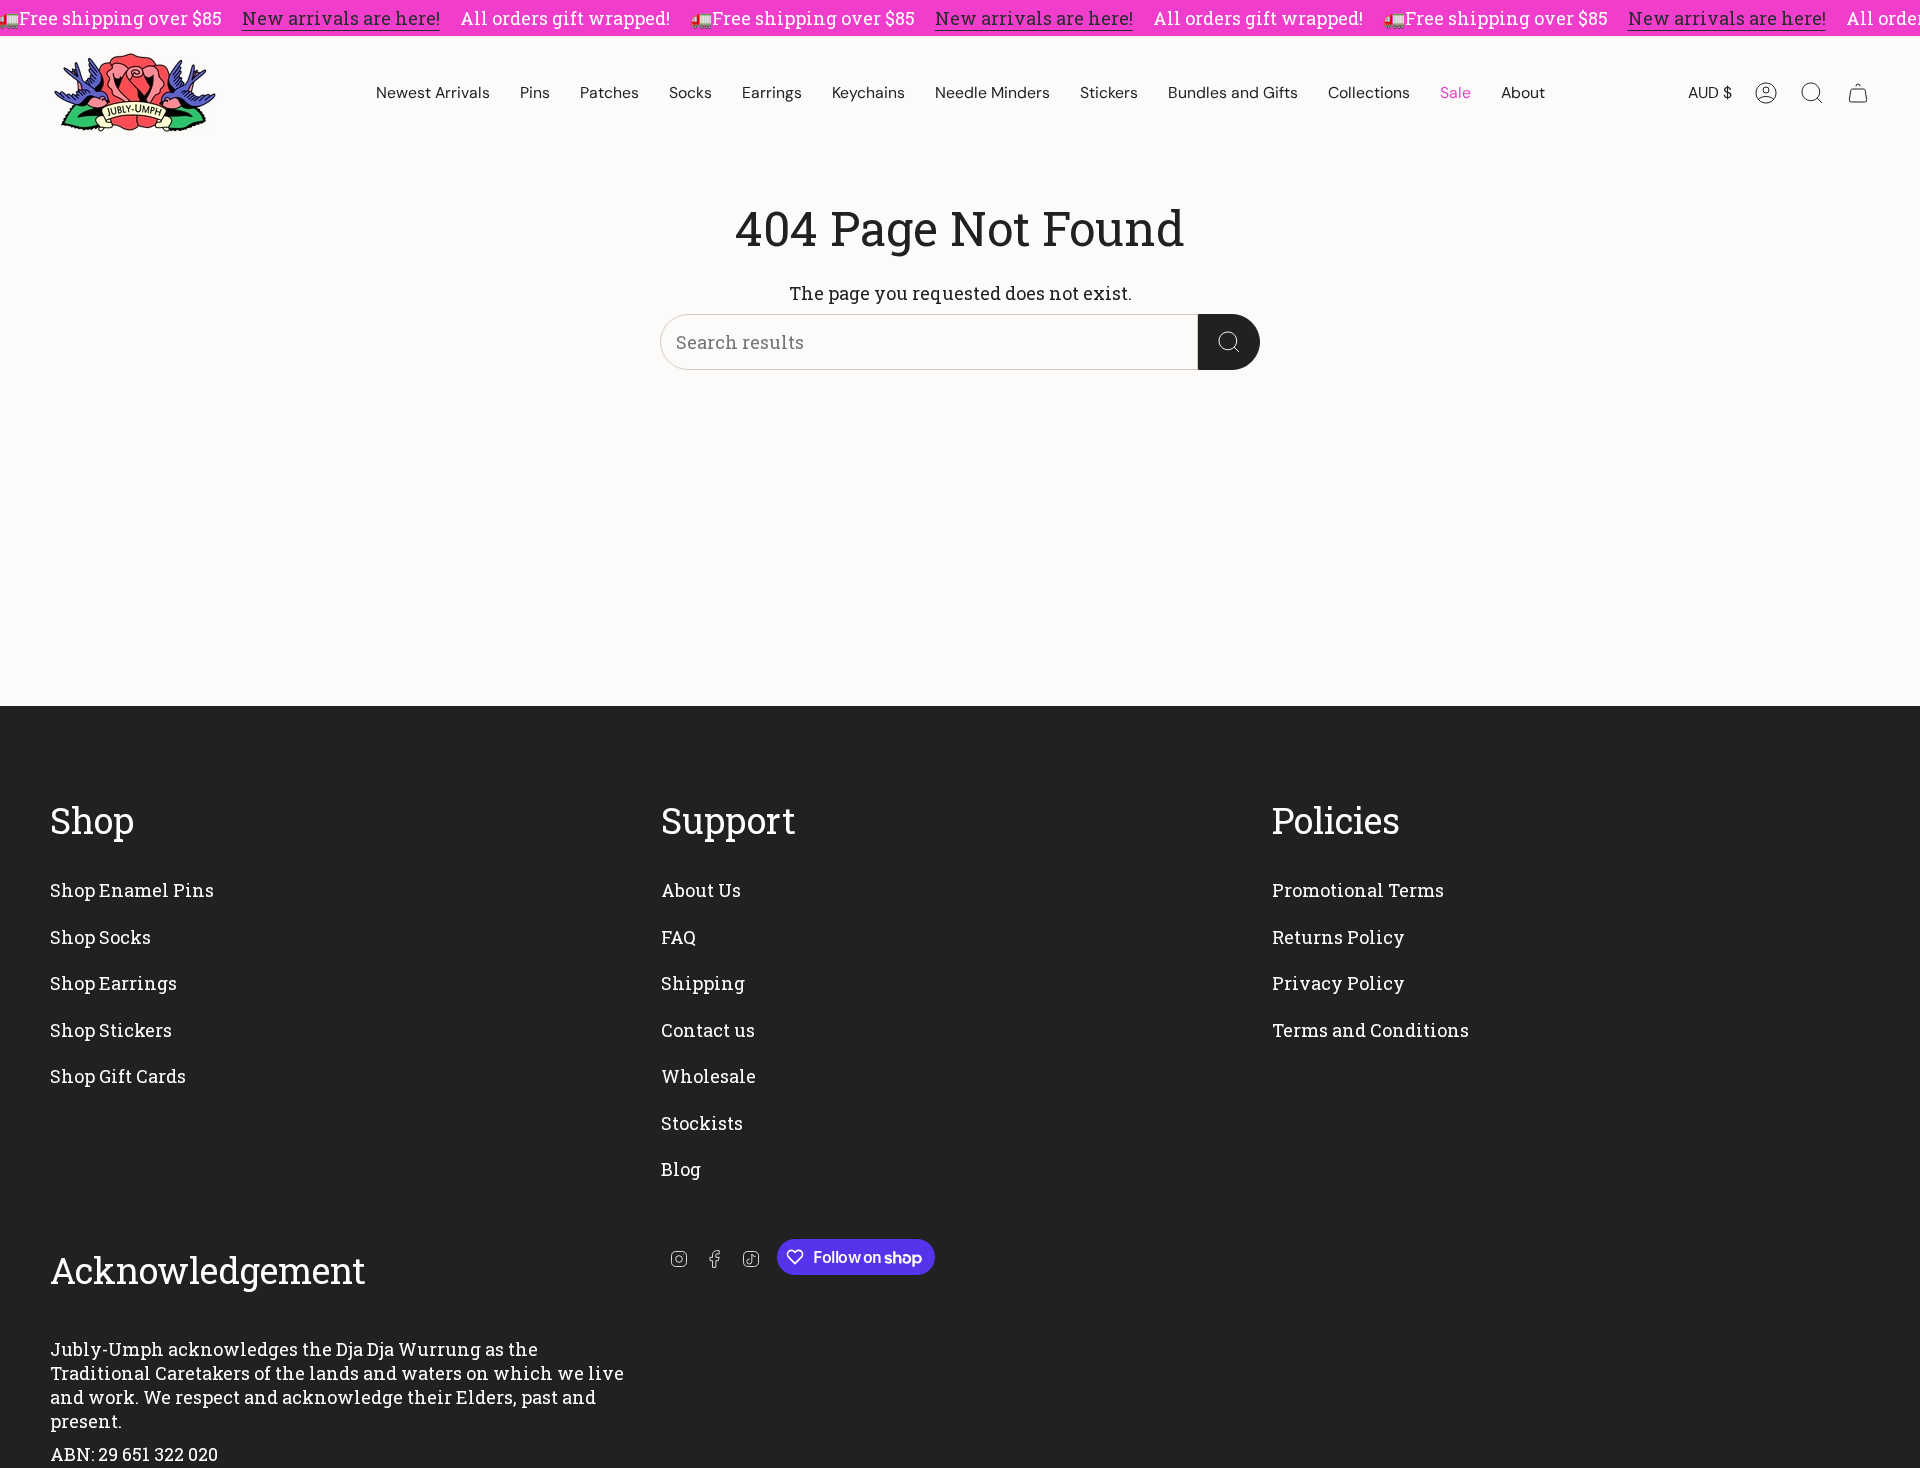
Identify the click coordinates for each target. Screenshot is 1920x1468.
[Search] (1229, 342)
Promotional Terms (1358, 890)
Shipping (703, 983)
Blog (681, 1169)
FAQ (678, 937)
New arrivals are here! (341, 18)
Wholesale (708, 1076)
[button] (535, 93)
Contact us (708, 1030)
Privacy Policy (1338, 983)
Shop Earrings (113, 983)
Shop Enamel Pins (132, 890)
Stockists (702, 1123)
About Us (701, 890)
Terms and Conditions (1370, 1030)
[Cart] (1858, 93)
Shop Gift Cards (118, 1076)
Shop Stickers (111, 1030)
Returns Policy (1338, 937)
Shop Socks (100, 937)
